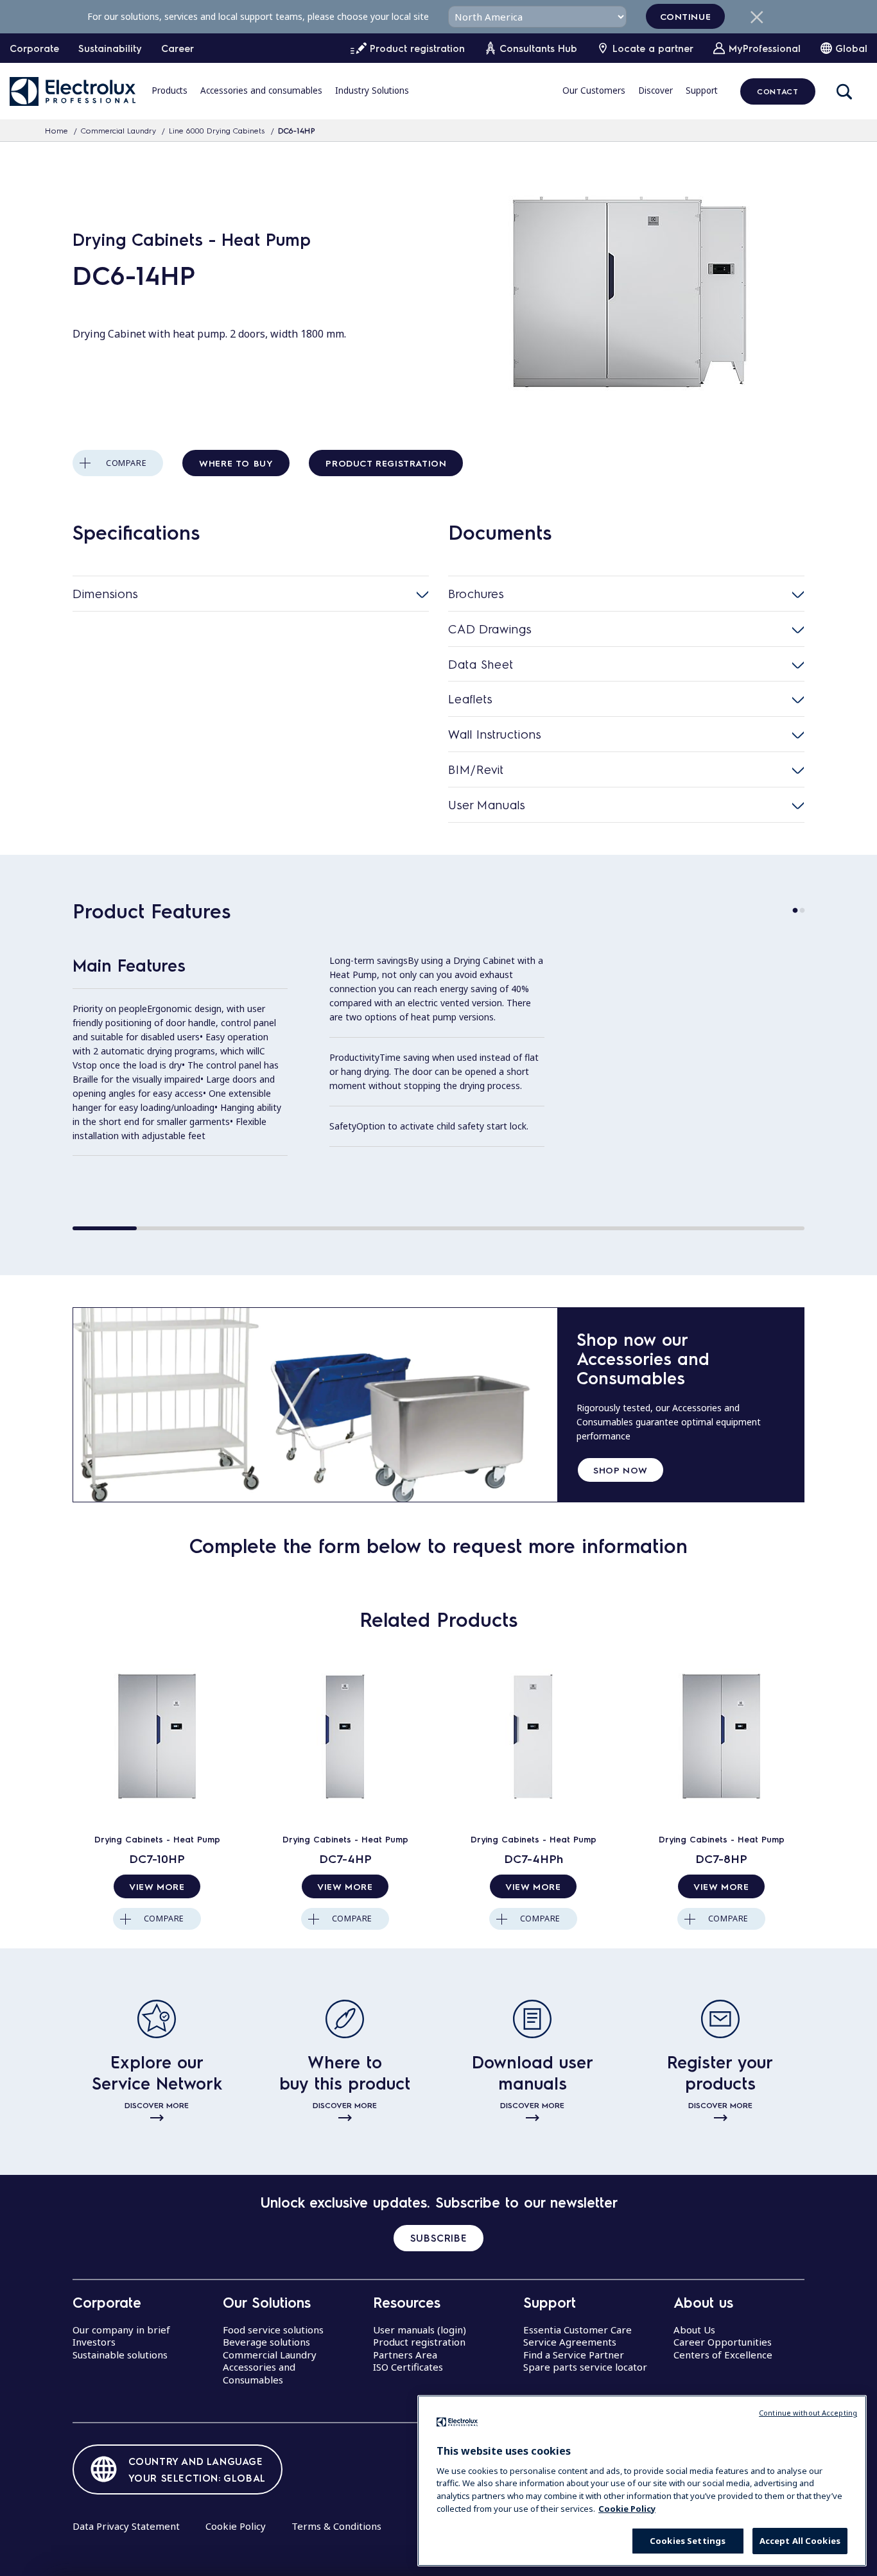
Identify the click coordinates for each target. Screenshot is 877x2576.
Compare (126, 463)
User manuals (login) (420, 2330)
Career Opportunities (723, 2342)
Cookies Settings (688, 2541)
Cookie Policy (236, 2526)
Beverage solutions (266, 2342)
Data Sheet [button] (481, 664)
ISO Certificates (408, 2367)
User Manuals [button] (487, 804)
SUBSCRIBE (438, 2238)
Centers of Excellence (723, 2355)
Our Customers (594, 90)
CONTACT (777, 91)
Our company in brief (121, 2330)
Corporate (34, 48)
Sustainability (110, 48)
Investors (94, 2342)
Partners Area (405, 2355)
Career (178, 48)
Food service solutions (273, 2330)
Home (56, 130)
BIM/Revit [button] (476, 769)
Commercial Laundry (118, 130)
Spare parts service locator (585, 2367)
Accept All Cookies (800, 2541)
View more (157, 1886)
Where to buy (236, 463)
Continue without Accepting (808, 2413)
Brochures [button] (476, 593)
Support (702, 90)
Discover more (157, 2105)
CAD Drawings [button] (490, 629)
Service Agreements (570, 2342)
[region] (642, 2481)
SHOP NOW (621, 1470)
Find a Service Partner (574, 2355)
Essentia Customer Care (577, 2330)
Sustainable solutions (120, 2355)
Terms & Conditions (336, 2526)
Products (169, 90)
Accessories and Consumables (259, 2373)
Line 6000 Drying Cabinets (217, 130)
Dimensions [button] (105, 593)
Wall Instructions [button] (495, 734)
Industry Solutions (372, 90)
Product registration (386, 463)
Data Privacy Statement (126, 2526)
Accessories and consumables (261, 90)
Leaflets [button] (470, 699)
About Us (694, 2330)
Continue (686, 16)
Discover (656, 90)
